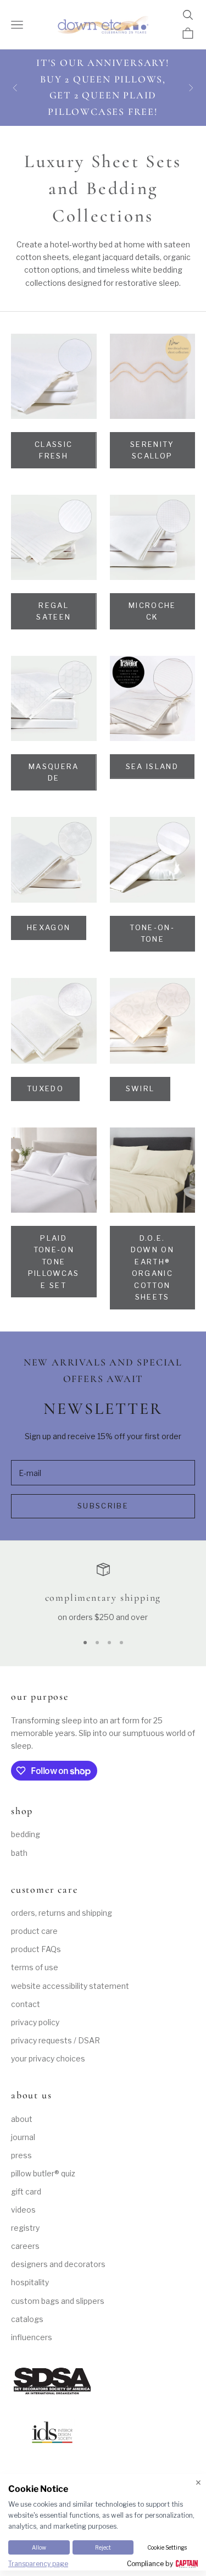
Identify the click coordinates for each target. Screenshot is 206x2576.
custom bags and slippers (58, 2301)
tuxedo (45, 1088)
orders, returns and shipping (62, 1913)
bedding (26, 1834)
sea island (152, 766)
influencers (32, 2337)
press (21, 2155)
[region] (103, 1593)
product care (34, 1931)
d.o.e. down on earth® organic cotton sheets (152, 1267)
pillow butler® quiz (43, 2173)
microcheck (152, 611)
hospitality (30, 2282)
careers (25, 2246)
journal (23, 2137)
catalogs (27, 2319)
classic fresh (54, 450)
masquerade (54, 772)
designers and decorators (58, 2264)
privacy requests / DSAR (55, 2040)
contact (26, 2004)
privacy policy (35, 2022)
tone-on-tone (152, 933)
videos (23, 2210)
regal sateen (54, 611)
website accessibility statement (70, 1986)
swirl (140, 1088)
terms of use (35, 1967)
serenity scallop (152, 450)
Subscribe (103, 1506)
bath (19, 1853)
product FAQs (36, 1949)
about (22, 2119)
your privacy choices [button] (48, 2058)
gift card (26, 2191)
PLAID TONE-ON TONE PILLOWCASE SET (54, 1262)
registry (25, 2228)
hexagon (49, 927)
